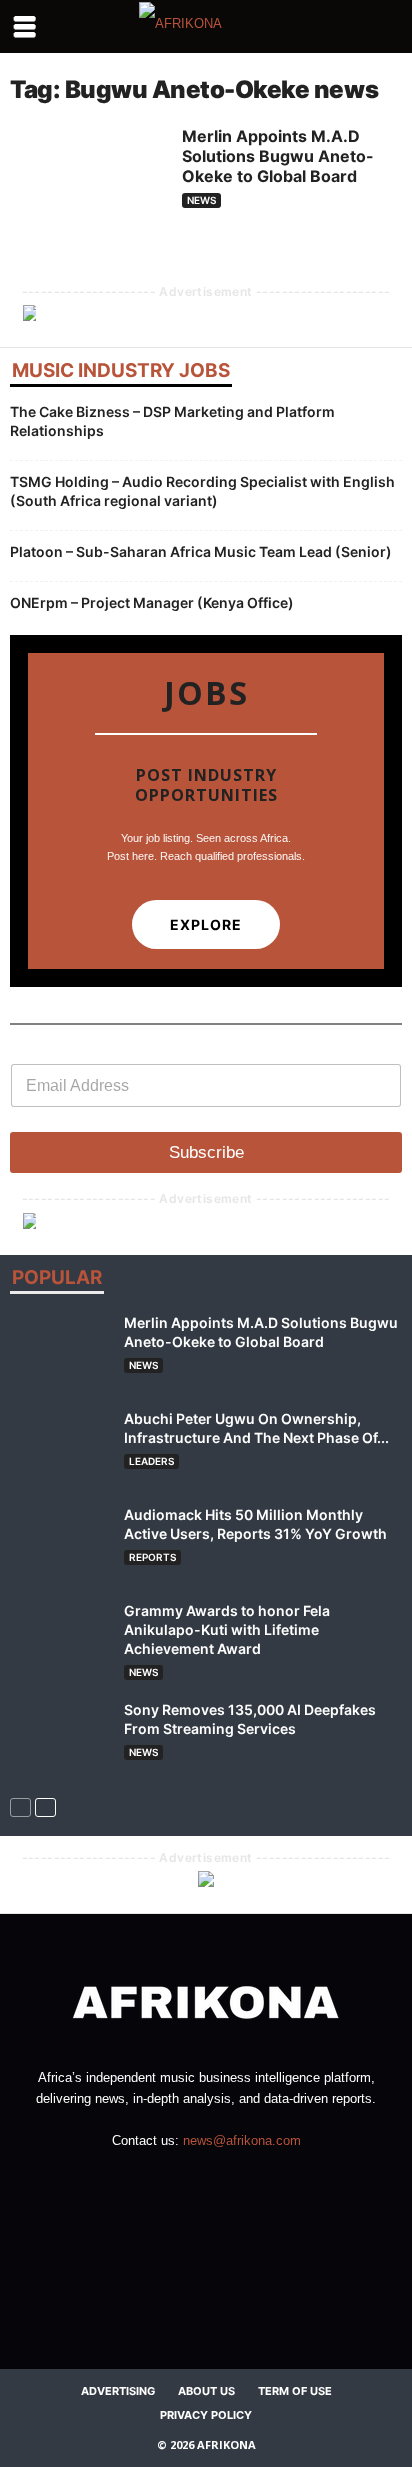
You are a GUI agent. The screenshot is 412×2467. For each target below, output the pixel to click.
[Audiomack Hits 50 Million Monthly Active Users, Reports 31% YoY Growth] (60, 1542)
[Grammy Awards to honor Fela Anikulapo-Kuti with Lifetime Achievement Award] (60, 1638)
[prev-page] (20, 1806)
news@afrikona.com (242, 2140)
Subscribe (206, 1152)
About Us (206, 2391)
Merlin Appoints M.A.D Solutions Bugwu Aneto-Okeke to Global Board (278, 156)
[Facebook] (146, 2179)
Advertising (118, 2391)
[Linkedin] (228, 2179)
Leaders (151, 1461)
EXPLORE (206, 924)
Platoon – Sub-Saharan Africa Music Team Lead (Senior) (201, 551)
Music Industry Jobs (121, 372)
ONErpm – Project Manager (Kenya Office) (152, 602)
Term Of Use (295, 2391)
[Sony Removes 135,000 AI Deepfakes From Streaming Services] (60, 1737)
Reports (152, 1557)
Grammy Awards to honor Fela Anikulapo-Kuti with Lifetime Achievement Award (227, 1629)
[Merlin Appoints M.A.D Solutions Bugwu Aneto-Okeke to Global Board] (88, 185)
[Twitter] (267, 2179)
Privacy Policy (206, 2415)
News (201, 200)
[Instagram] (187, 2179)
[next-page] (45, 1806)
